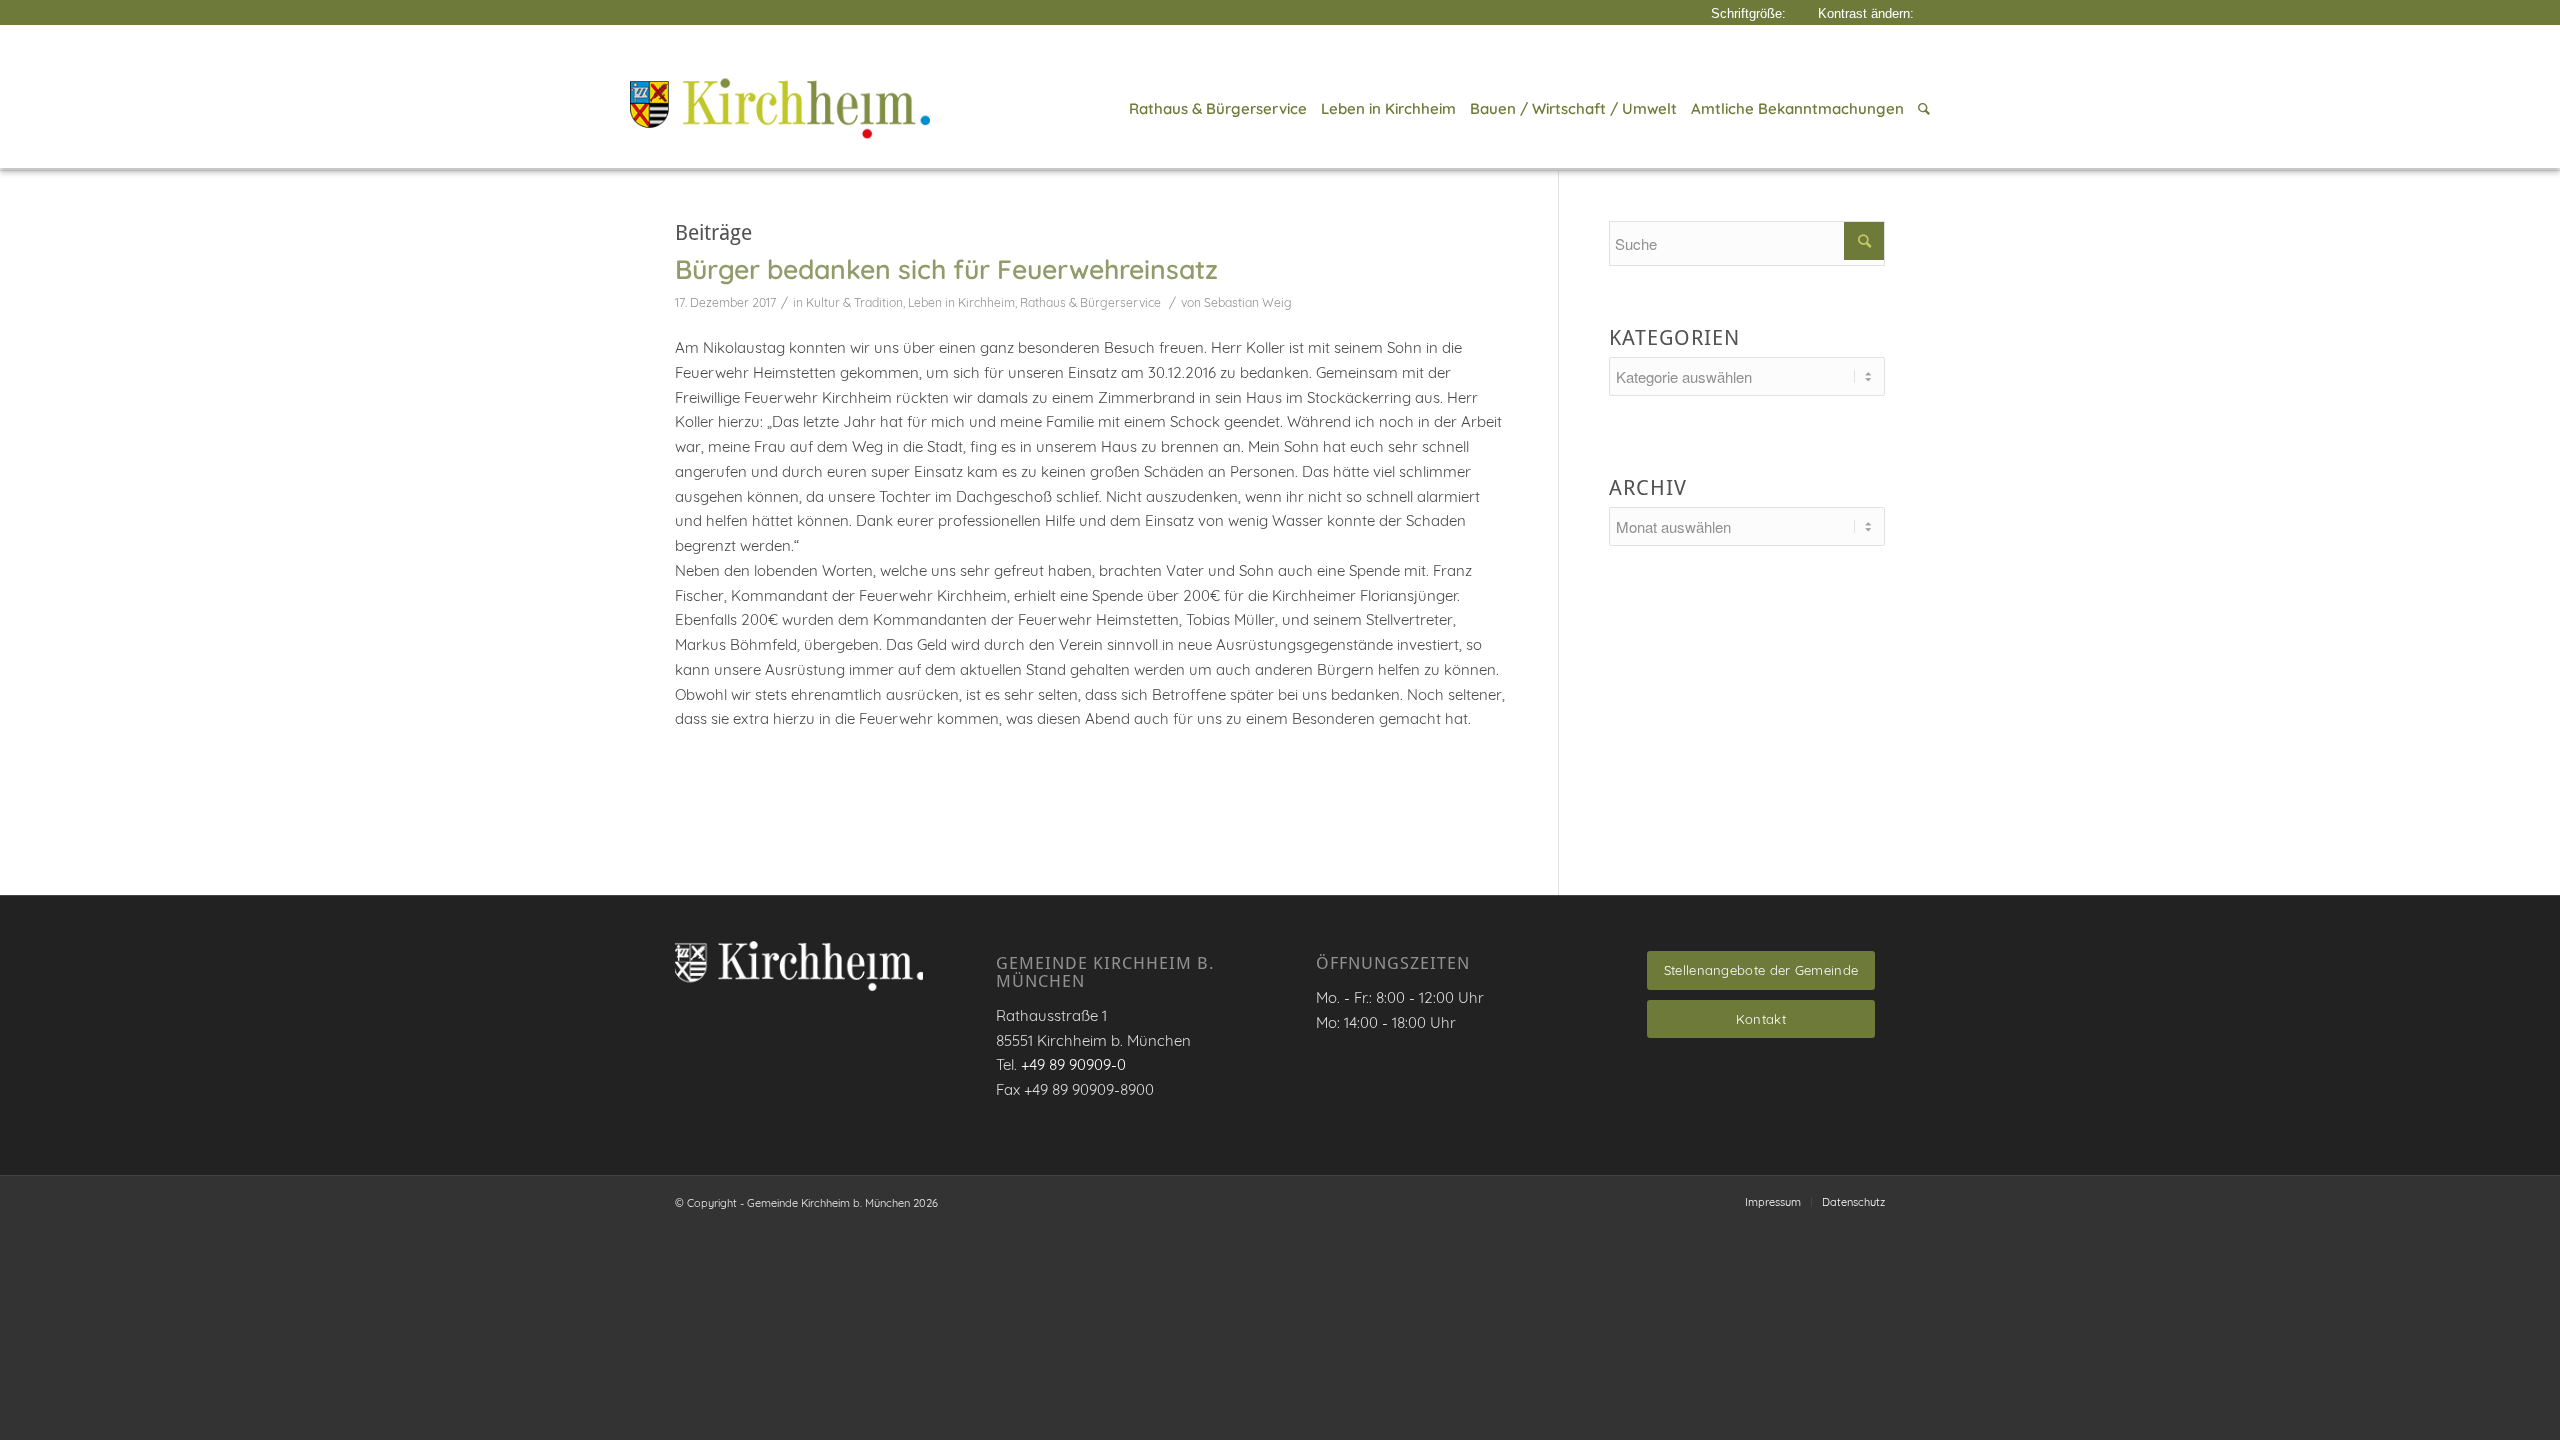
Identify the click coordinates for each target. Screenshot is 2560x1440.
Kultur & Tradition (854, 302)
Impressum (1773, 1202)
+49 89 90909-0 (1073, 1064)
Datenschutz (1853, 1202)
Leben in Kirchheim (961, 302)
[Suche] (1920, 109)
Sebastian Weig (1248, 302)
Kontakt (1761, 1019)
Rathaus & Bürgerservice (1090, 302)
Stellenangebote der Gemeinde (1761, 970)
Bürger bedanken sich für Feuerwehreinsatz (946, 269)
